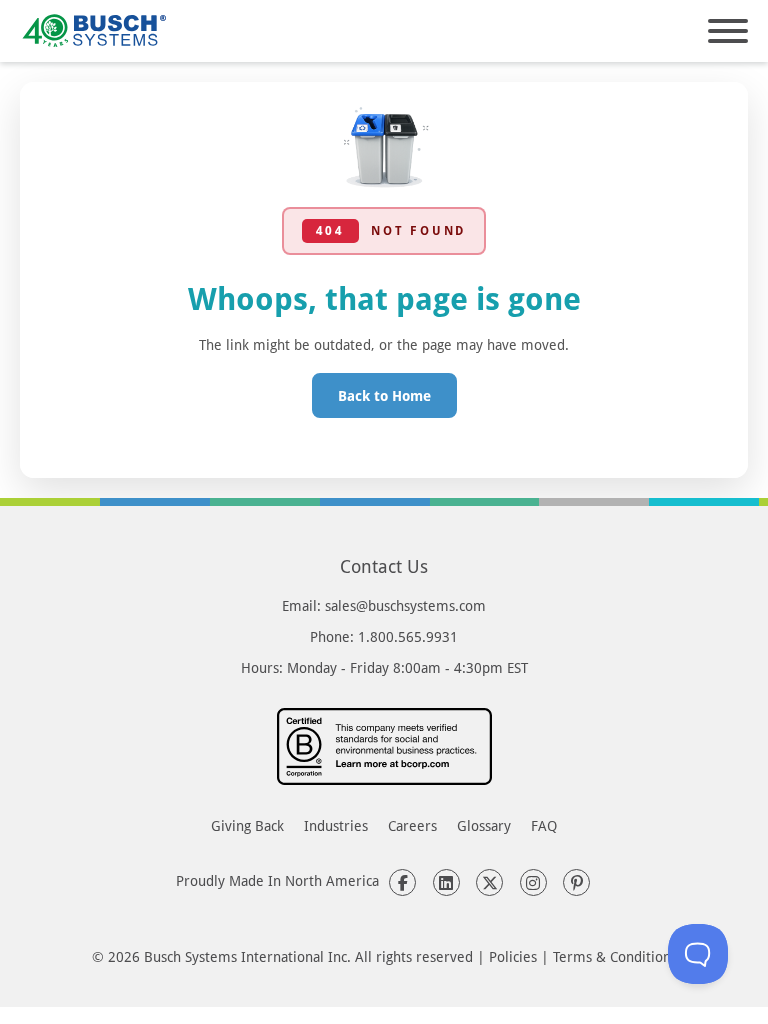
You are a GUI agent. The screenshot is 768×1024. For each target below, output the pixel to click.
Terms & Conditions (615, 956)
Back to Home (384, 395)
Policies (513, 956)
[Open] (728, 31)
